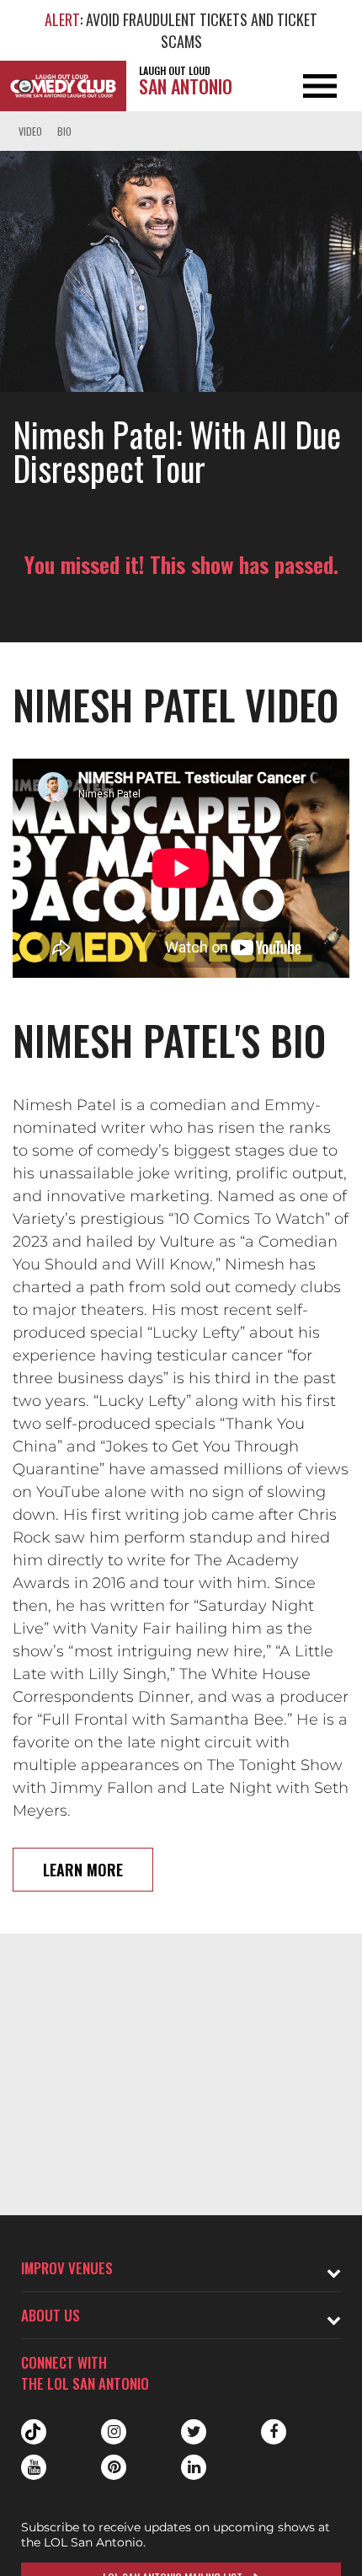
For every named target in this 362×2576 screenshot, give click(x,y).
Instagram (114, 2432)
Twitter (194, 2432)
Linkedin (194, 2467)
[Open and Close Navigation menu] (326, 86)
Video (30, 131)
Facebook (274, 2432)
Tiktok (34, 2432)
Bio (64, 131)
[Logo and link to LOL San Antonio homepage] (63, 86)
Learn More (83, 1870)
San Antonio (186, 81)
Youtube (34, 2467)
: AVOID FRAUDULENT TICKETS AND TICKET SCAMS (181, 30)
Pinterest (114, 2467)
